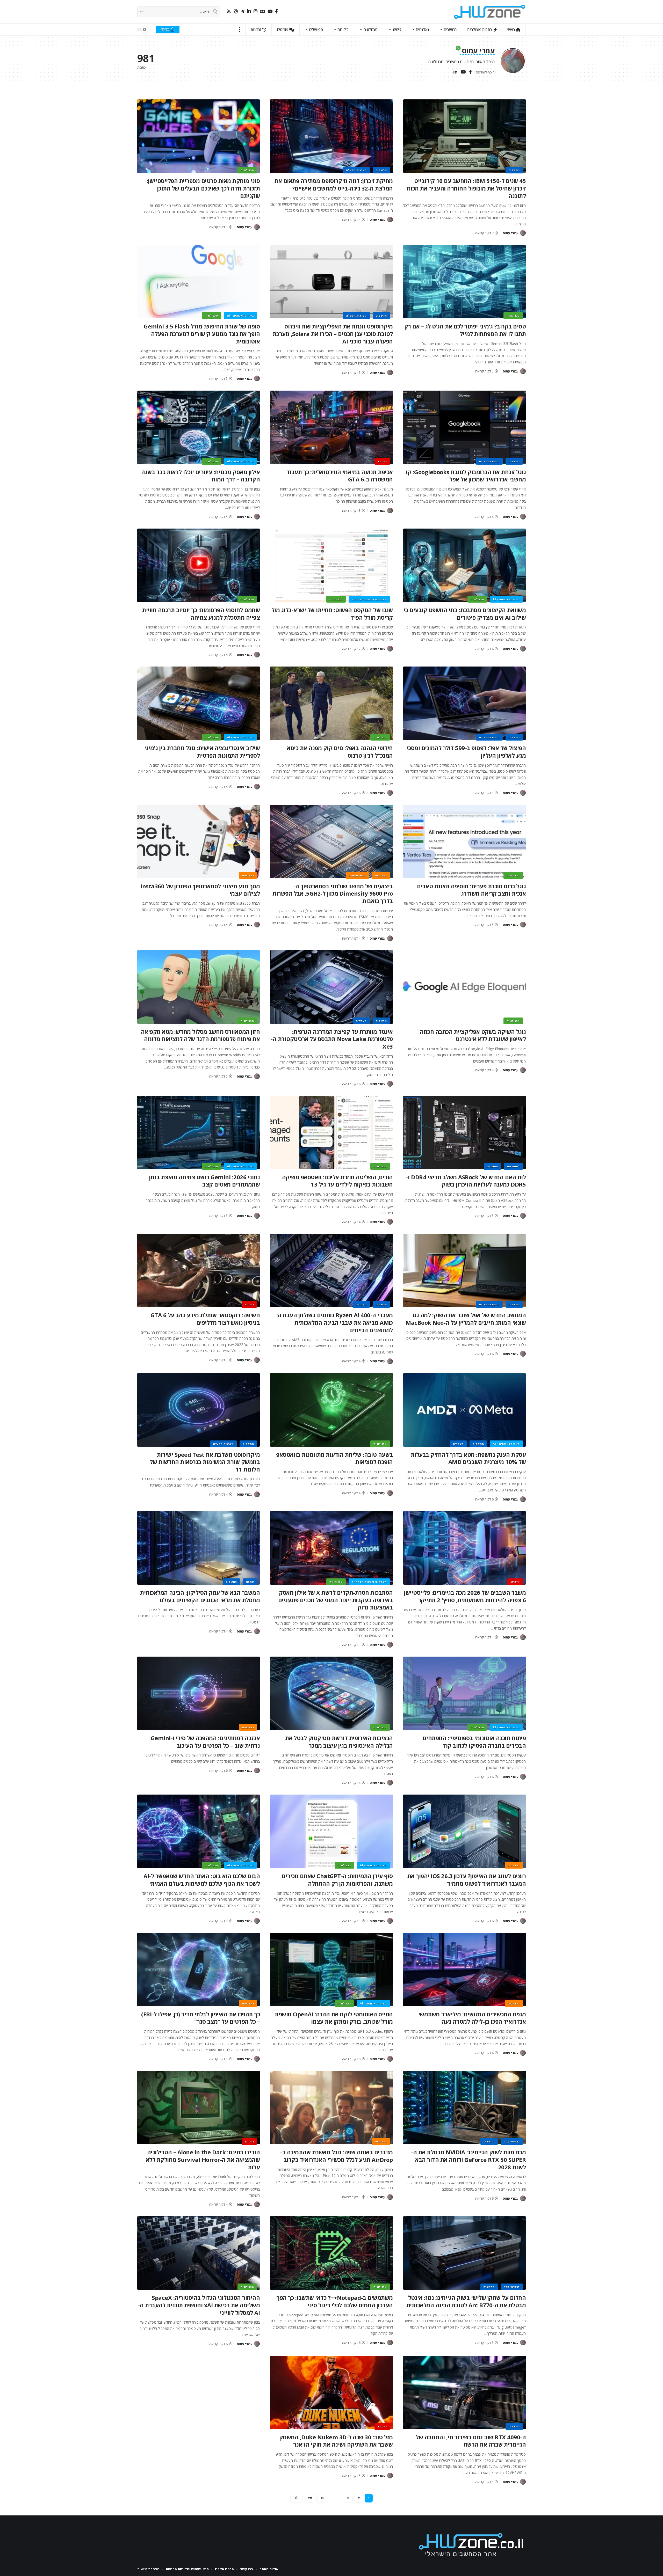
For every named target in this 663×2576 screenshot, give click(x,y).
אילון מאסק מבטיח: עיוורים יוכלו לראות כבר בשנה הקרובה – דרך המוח (200, 476)
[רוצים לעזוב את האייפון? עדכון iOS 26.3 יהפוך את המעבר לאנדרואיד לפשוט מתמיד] (464, 1831)
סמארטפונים (357, 875)
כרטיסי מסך (512, 2141)
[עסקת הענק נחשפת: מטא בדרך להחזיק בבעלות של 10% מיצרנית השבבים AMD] (464, 1410)
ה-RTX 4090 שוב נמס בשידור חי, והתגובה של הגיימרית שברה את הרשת (471, 2441)
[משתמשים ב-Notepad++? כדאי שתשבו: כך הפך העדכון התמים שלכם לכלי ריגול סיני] (331, 2253)
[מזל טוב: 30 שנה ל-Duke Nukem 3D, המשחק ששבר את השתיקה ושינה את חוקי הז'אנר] (331, 2392)
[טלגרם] (243, 12)
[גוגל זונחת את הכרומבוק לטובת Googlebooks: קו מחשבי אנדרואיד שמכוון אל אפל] (464, 427)
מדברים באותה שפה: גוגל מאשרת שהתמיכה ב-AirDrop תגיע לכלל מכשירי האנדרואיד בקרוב (337, 2156)
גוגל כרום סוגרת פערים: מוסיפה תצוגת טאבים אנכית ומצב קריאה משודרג (471, 890)
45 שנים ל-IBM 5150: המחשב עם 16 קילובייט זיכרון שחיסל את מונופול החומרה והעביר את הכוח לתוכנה (466, 188)
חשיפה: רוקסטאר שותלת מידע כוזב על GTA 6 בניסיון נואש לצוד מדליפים (205, 1319)
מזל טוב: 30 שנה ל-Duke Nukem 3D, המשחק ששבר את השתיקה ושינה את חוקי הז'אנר (336, 2441)
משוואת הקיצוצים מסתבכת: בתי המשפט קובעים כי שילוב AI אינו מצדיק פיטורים (465, 614)
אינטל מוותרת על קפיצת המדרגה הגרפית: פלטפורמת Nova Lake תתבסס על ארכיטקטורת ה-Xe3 (332, 1039)
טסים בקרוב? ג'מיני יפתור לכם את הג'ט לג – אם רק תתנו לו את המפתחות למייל (465, 330)
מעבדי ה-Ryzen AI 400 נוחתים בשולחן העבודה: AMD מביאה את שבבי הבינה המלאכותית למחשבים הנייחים (335, 1322)
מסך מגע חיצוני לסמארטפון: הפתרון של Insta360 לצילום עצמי (200, 890)
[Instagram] (255, 12)
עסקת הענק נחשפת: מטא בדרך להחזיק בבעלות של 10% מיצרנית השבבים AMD (468, 1458)
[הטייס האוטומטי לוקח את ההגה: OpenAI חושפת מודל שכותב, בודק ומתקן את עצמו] (331, 1970)
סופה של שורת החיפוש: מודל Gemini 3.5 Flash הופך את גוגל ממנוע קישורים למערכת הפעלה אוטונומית (202, 334)
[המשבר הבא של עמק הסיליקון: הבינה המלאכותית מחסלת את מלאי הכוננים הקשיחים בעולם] (199, 1548)
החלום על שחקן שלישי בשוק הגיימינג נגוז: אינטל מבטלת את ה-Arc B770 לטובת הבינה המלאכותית (466, 2301)
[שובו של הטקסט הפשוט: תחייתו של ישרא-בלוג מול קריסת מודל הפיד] (331, 565)
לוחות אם (513, 1166)
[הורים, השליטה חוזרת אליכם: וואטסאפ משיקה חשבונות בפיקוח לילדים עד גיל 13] (331, 1132)
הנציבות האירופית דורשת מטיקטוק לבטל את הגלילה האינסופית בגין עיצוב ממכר (339, 1742)
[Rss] (229, 12)
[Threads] (236, 12)
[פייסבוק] (276, 12)
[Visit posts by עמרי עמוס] (523, 233)
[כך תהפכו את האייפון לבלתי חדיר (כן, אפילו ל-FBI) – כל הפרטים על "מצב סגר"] (199, 1970)
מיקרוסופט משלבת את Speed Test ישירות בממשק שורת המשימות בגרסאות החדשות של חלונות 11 (205, 1462)
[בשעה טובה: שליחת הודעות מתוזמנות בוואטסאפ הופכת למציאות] (331, 1410)
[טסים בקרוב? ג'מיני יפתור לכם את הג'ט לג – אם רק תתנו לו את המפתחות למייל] (464, 282)
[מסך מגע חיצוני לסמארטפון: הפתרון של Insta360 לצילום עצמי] (199, 841)
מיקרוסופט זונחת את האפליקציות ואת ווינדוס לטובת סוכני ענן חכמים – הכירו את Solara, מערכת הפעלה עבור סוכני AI (333, 334)
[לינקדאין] (249, 12)
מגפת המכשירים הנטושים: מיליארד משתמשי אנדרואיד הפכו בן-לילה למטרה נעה (472, 2018)
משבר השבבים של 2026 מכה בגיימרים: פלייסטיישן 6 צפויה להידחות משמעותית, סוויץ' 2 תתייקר (465, 1596)
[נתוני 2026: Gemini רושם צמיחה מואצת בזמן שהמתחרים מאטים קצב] (199, 1132)
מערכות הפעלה (356, 170)
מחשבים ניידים (489, 461)
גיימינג (382, 461)
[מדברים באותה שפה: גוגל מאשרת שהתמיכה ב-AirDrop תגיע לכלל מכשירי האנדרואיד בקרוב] (331, 2107)
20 (310, 2498)
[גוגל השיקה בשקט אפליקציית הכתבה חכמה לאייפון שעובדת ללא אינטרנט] (464, 987)
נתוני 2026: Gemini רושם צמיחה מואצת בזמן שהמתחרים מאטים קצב (204, 1181)
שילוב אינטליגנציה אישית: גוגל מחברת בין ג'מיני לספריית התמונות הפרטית (202, 752)
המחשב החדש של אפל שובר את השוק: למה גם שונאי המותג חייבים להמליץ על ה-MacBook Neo (466, 1319)
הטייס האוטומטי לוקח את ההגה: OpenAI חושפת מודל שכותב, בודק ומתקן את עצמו (334, 2018)
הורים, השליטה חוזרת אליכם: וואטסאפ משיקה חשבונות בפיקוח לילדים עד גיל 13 (337, 1181)
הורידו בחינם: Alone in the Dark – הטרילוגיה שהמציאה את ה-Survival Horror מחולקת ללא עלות (203, 2159)
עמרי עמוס (511, 233)
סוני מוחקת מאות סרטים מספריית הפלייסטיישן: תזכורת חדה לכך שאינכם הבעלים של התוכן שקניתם (203, 188)
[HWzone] (490, 12)
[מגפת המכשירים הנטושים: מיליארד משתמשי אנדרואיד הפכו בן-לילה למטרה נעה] (464, 1970)
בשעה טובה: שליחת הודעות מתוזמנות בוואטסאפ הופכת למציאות (334, 1458)
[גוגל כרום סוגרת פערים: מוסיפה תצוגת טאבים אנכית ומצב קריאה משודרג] (464, 841)
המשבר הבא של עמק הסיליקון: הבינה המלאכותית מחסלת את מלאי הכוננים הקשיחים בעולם (200, 1596)
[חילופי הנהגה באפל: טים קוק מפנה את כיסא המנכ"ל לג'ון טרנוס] (331, 703)
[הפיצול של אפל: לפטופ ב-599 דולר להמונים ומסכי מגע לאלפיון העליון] (464, 703)
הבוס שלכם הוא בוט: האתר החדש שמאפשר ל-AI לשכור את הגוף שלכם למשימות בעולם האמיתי (202, 1880)
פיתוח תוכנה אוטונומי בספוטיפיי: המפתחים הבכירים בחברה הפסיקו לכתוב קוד (474, 1742)
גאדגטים (381, 875)
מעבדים (361, 1021)
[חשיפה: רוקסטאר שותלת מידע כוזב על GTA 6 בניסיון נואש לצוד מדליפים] (199, 1270)
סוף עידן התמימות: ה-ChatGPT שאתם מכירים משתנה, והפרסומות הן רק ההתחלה (337, 1880)
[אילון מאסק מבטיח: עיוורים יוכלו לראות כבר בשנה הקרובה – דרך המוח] (199, 427)
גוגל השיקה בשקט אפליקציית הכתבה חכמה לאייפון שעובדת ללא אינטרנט (473, 1035)
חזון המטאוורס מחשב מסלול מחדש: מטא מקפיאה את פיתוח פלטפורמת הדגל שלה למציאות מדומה (200, 1035)
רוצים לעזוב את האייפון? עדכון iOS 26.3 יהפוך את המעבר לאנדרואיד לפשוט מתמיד (467, 1880)
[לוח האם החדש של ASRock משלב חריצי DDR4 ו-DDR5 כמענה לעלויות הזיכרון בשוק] (464, 1132)
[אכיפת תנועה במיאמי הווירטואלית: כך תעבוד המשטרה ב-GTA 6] (331, 427)
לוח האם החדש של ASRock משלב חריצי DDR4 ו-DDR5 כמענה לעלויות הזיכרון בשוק (466, 1181)
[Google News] (262, 12)
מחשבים (514, 170)
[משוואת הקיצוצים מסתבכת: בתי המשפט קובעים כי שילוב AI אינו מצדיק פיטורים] (464, 565)
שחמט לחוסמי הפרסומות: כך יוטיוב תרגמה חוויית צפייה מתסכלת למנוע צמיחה (201, 614)
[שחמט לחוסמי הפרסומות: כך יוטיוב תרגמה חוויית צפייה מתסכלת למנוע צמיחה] (199, 565)
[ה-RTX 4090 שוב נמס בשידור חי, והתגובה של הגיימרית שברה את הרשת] (464, 2392)
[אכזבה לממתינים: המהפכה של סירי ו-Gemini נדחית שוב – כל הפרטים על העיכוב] (199, 1693)
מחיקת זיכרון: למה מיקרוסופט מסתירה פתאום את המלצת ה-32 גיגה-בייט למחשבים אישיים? (334, 184)
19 (322, 2498)
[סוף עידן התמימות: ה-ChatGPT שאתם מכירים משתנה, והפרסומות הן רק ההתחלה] (331, 1831)
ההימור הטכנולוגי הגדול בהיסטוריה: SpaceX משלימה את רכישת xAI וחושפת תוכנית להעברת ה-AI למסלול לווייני (199, 2305)
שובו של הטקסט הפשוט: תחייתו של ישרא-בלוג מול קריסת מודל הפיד (332, 614)
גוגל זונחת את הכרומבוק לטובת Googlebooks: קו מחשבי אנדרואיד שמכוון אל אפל (466, 476)
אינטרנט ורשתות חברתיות (369, 599)
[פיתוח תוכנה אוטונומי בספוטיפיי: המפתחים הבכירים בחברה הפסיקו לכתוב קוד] (464, 1693)
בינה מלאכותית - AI (241, 316)
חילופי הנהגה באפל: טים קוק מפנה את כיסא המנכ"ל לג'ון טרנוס (340, 752)
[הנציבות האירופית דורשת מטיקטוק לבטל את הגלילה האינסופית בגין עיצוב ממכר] (331, 1693)
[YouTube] (270, 12)
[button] (240, 30)
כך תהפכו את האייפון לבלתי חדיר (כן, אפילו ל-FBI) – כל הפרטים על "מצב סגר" (200, 2018)
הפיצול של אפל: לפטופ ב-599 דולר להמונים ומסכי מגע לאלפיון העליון (466, 752)
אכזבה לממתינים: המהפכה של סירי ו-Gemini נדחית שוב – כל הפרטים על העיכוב (205, 1742)
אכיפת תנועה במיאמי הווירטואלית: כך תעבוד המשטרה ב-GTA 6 (340, 476)
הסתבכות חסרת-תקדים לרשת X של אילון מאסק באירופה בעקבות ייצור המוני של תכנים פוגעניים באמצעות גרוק (336, 1600)
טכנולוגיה (247, 170)
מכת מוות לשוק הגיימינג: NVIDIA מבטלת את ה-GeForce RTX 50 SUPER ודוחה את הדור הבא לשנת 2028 (468, 2159)
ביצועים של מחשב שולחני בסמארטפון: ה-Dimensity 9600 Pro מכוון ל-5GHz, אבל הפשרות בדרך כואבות (333, 893)
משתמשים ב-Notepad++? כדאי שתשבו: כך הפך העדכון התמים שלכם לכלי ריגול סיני (335, 2301)
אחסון (250, 1582)
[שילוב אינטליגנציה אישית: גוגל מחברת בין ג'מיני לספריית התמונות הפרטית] (199, 703)
